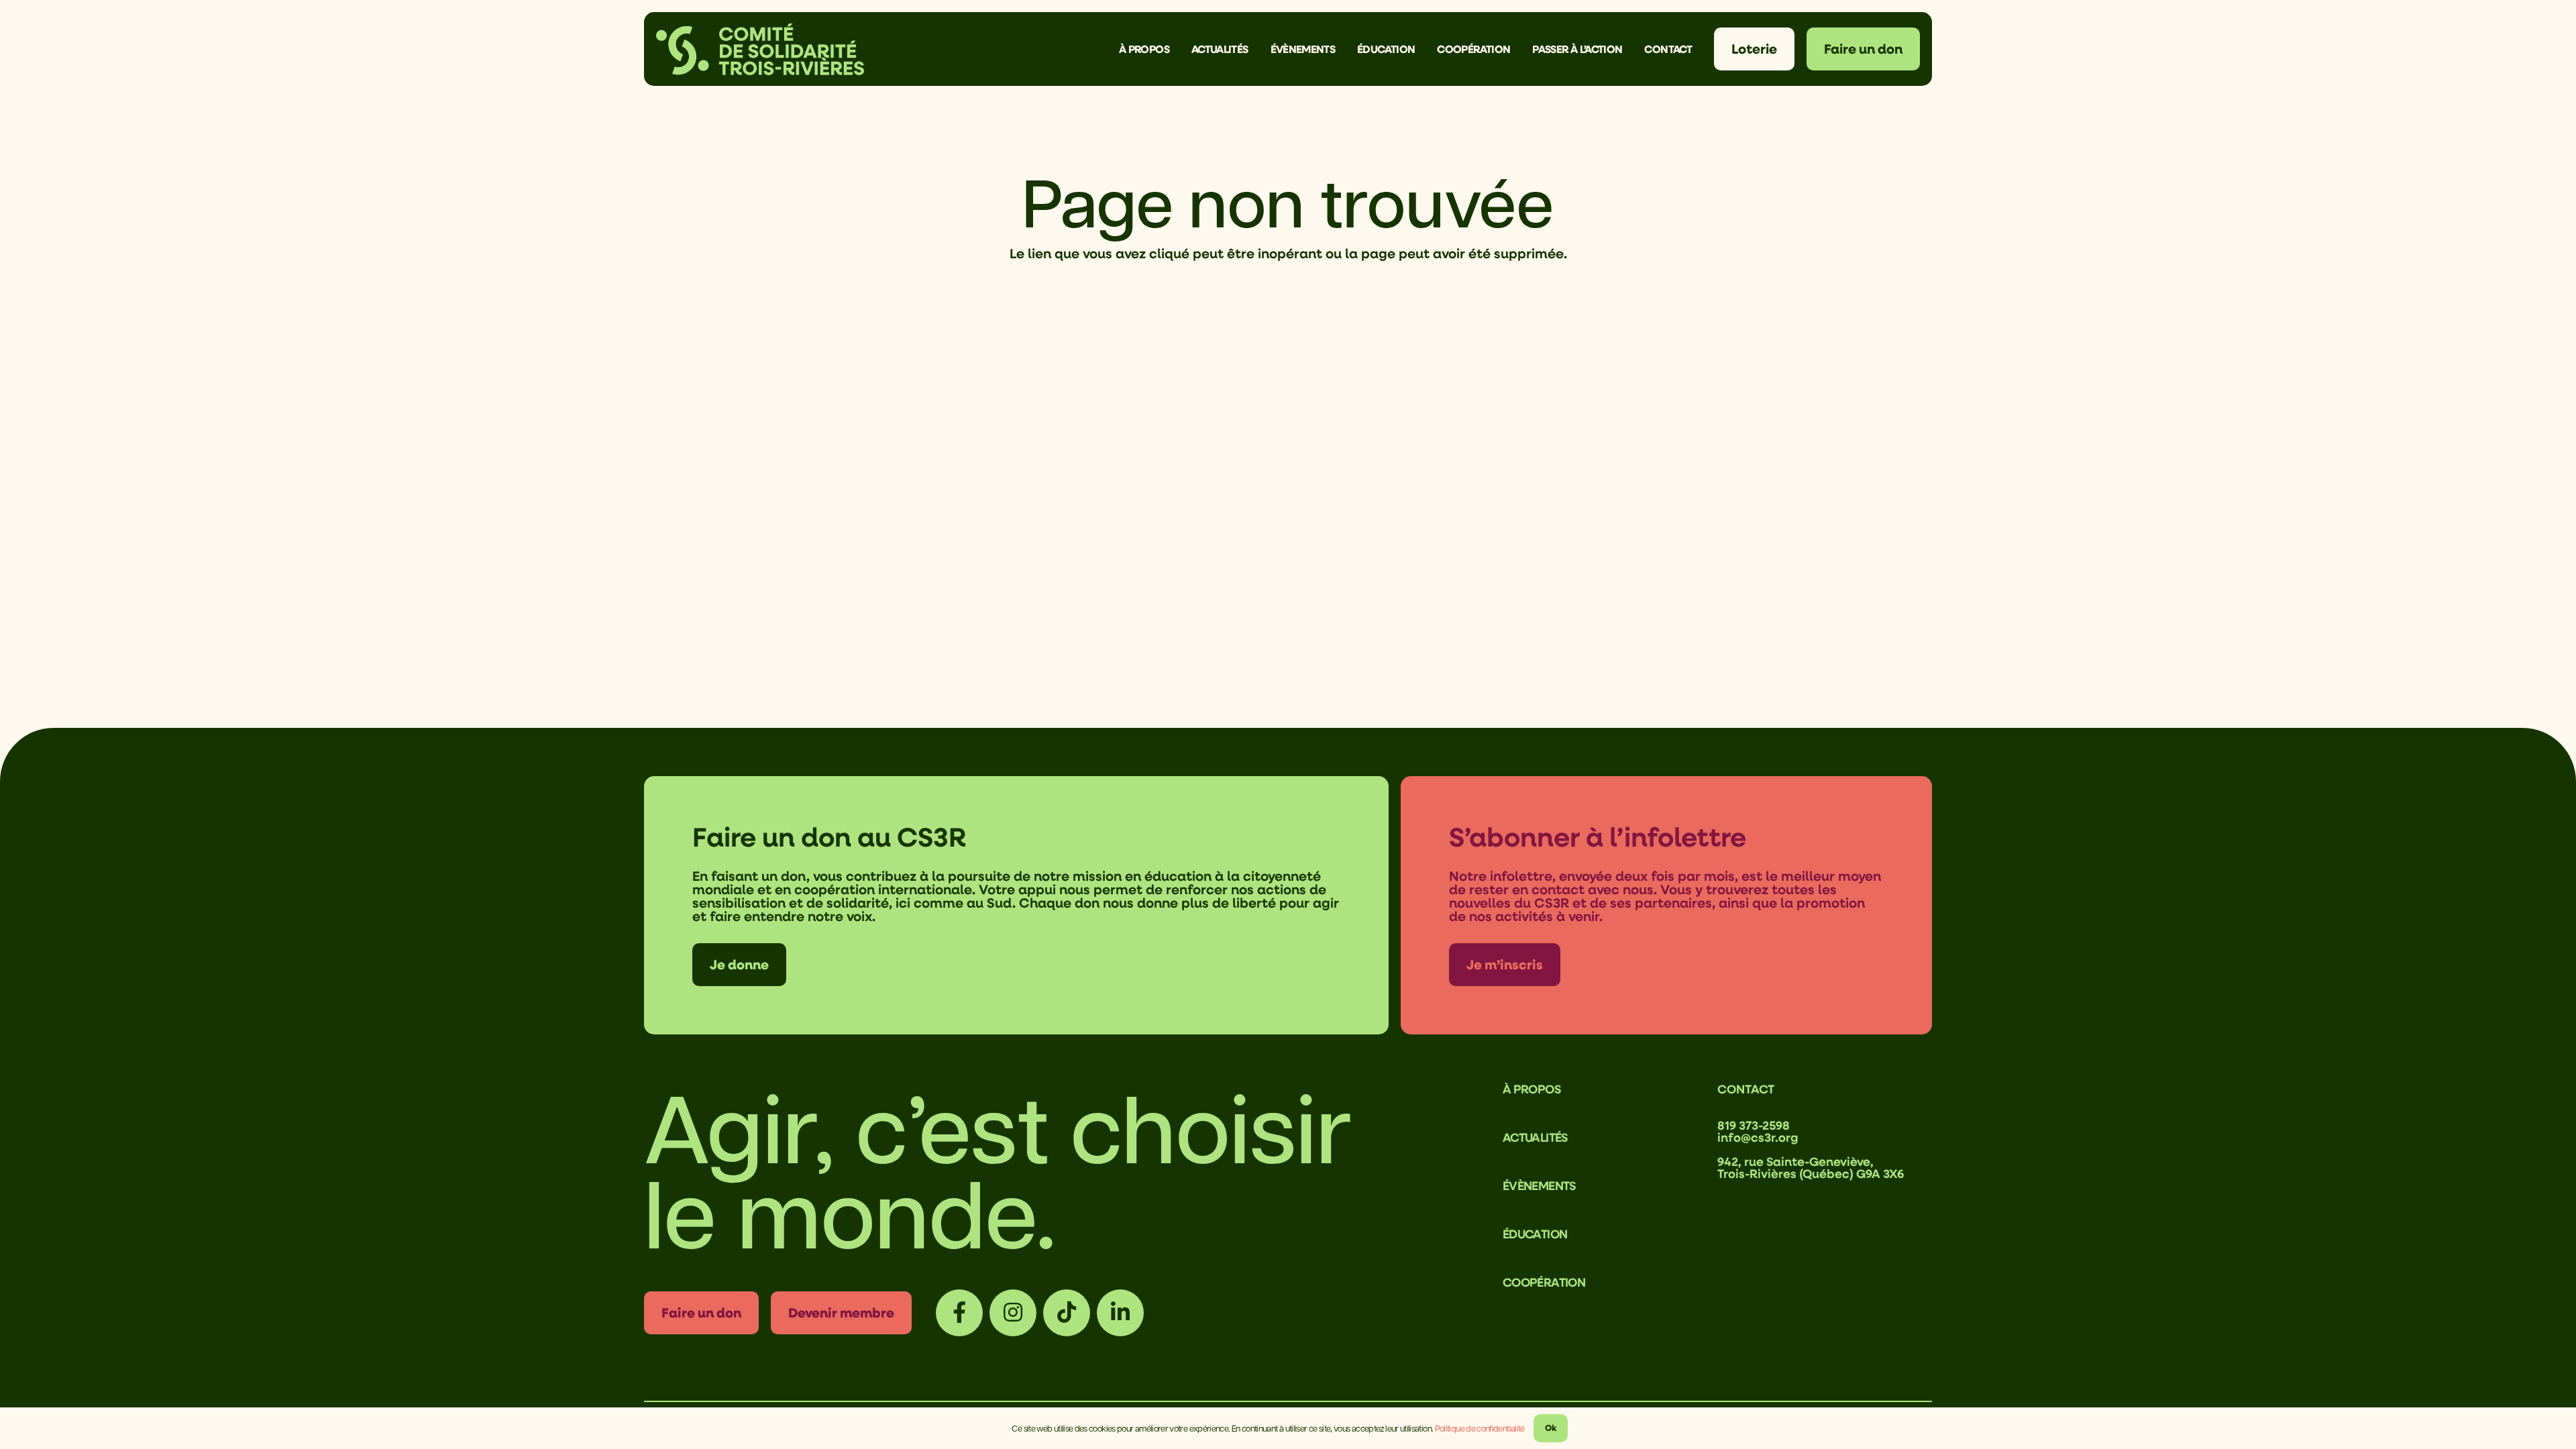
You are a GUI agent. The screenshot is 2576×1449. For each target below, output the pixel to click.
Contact (1746, 1089)
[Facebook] (959, 1313)
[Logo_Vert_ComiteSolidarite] (760, 49)
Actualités (1535, 1137)
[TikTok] (1067, 1313)
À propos (1532, 1089)
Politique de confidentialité (1480, 1428)
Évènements (1539, 1185)
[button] (1179, 49)
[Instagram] (1013, 1313)
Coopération (1544, 1282)
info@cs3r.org (1758, 1137)
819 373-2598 (1754, 1125)
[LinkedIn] (1120, 1313)
